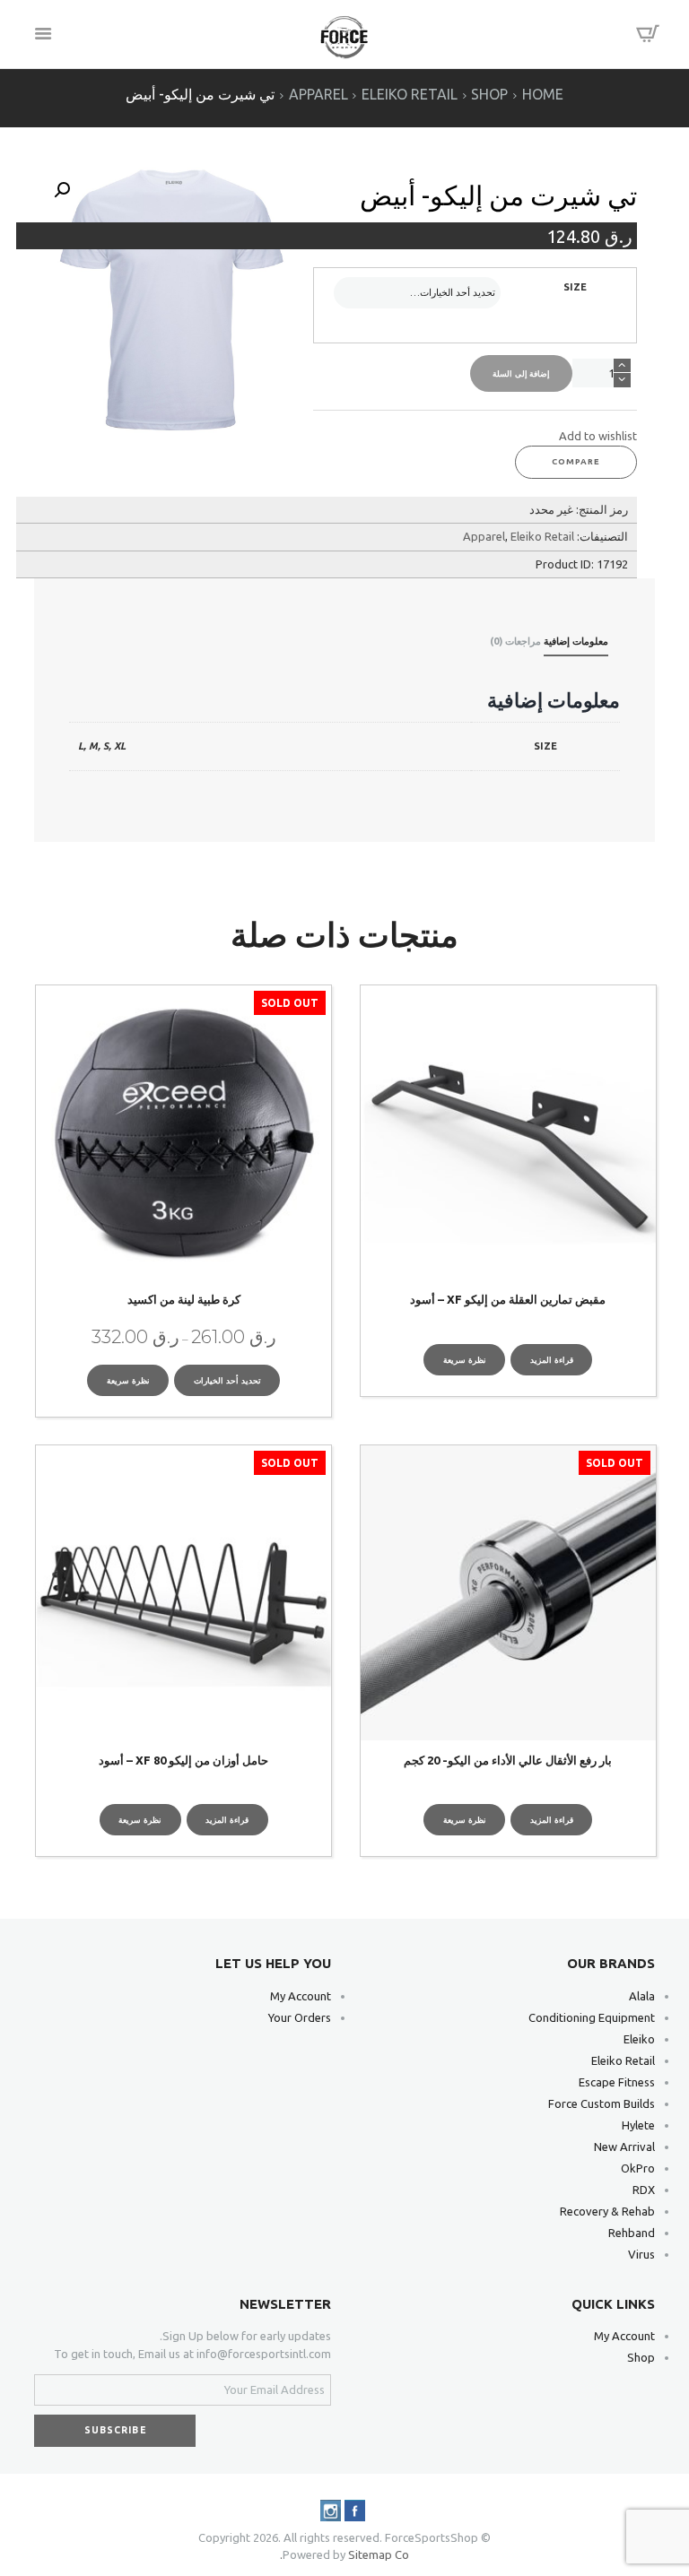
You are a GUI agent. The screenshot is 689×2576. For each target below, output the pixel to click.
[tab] (576, 644)
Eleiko (639, 2039)
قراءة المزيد (552, 1360)
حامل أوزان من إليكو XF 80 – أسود (183, 1760)
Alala (642, 1996)
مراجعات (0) (515, 641)
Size (575, 287)
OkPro (638, 2168)
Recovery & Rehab (607, 2211)
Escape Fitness (617, 2082)
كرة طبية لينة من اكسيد (184, 1299)
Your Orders (300, 2017)
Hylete (638, 2125)
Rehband (632, 2233)
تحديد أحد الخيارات (227, 1380)
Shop (489, 95)
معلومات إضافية (576, 641)
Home (543, 95)
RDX (644, 2190)
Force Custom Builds (602, 2103)
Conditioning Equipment (592, 2017)
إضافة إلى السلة (522, 373)
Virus (641, 2254)
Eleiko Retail (410, 95)
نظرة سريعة (465, 1360)
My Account (301, 1996)
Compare (576, 461)
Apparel (318, 95)
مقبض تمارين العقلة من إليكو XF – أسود (508, 1299)
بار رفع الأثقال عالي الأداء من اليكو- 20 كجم (508, 1760)
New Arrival (624, 2147)
